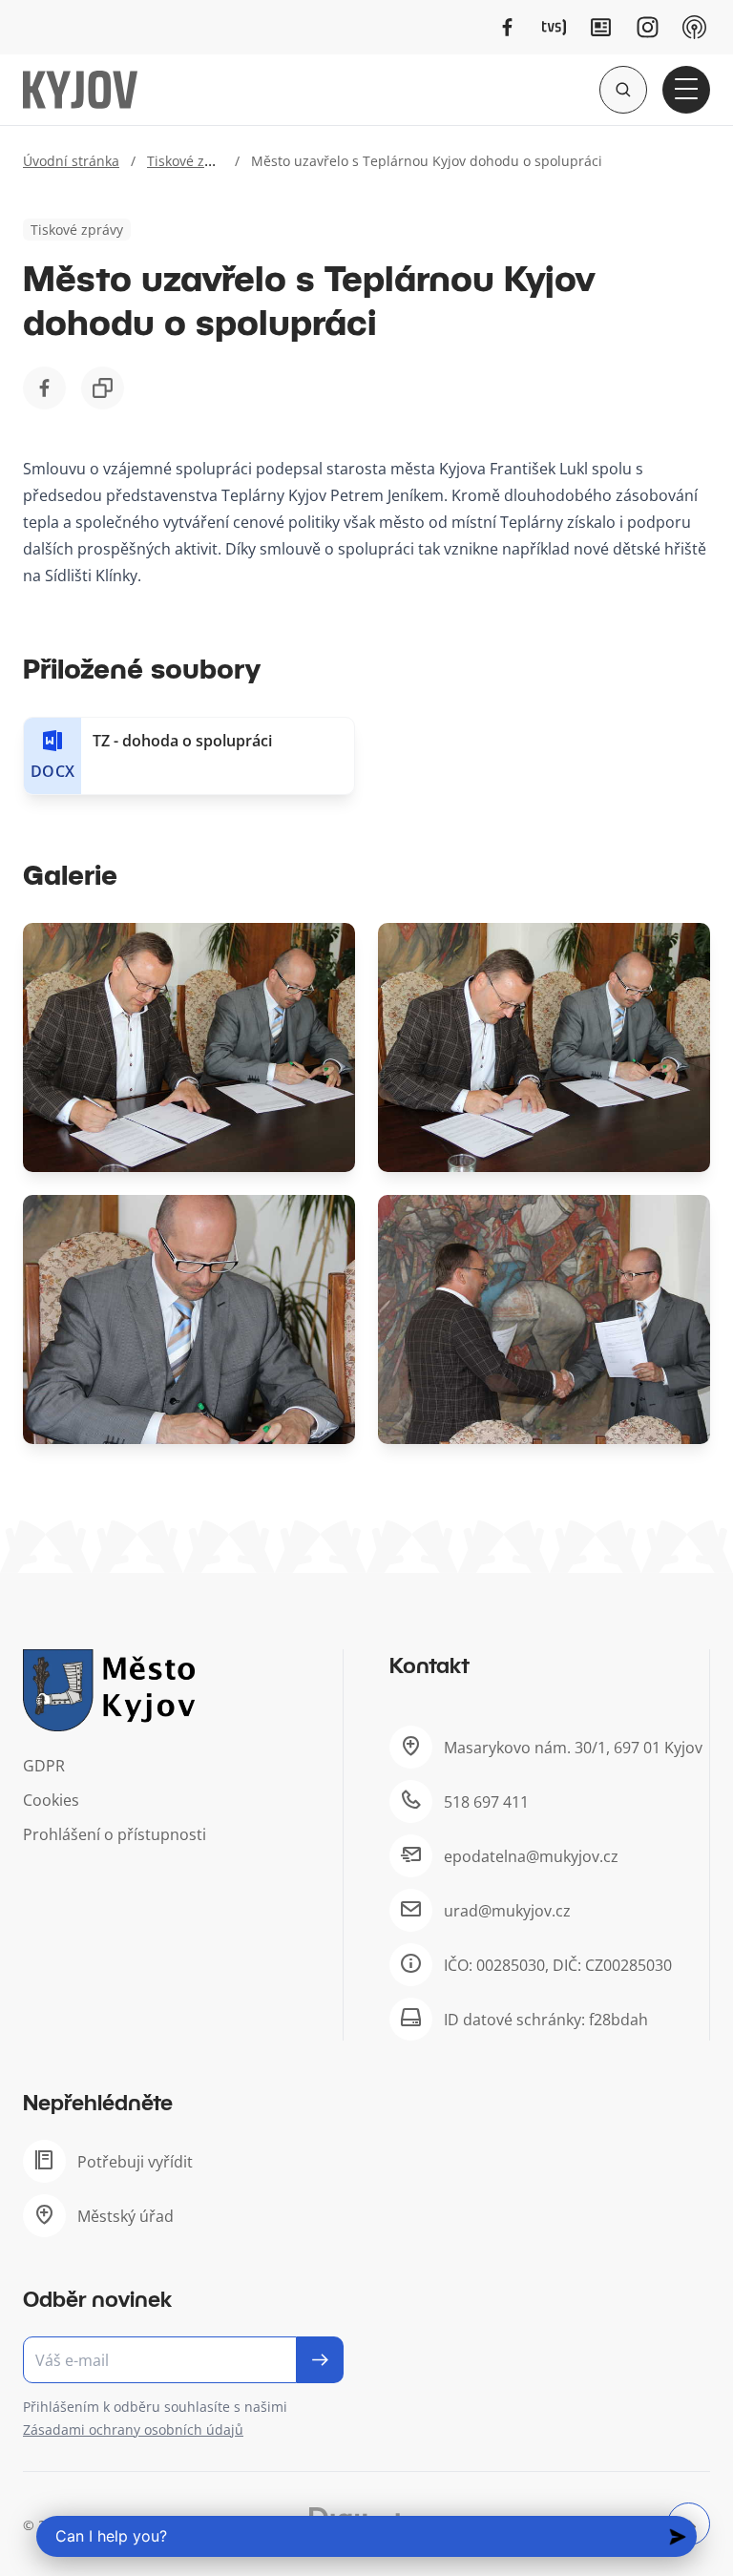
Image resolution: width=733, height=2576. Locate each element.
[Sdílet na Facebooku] (44, 388)
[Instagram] (648, 27)
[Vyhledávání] (623, 90)
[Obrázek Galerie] (189, 1047)
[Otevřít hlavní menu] (686, 90)
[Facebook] (507, 27)
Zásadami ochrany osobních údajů (133, 2429)
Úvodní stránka (71, 161)
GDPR (44, 1766)
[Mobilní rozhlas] (694, 27)
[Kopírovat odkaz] (103, 388)
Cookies (51, 1800)
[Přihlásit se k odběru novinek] (320, 2360)
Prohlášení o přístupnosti (115, 1834)
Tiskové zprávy (193, 161)
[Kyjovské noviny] (601, 27)
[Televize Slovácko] (554, 27)
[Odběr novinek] (183, 2360)
